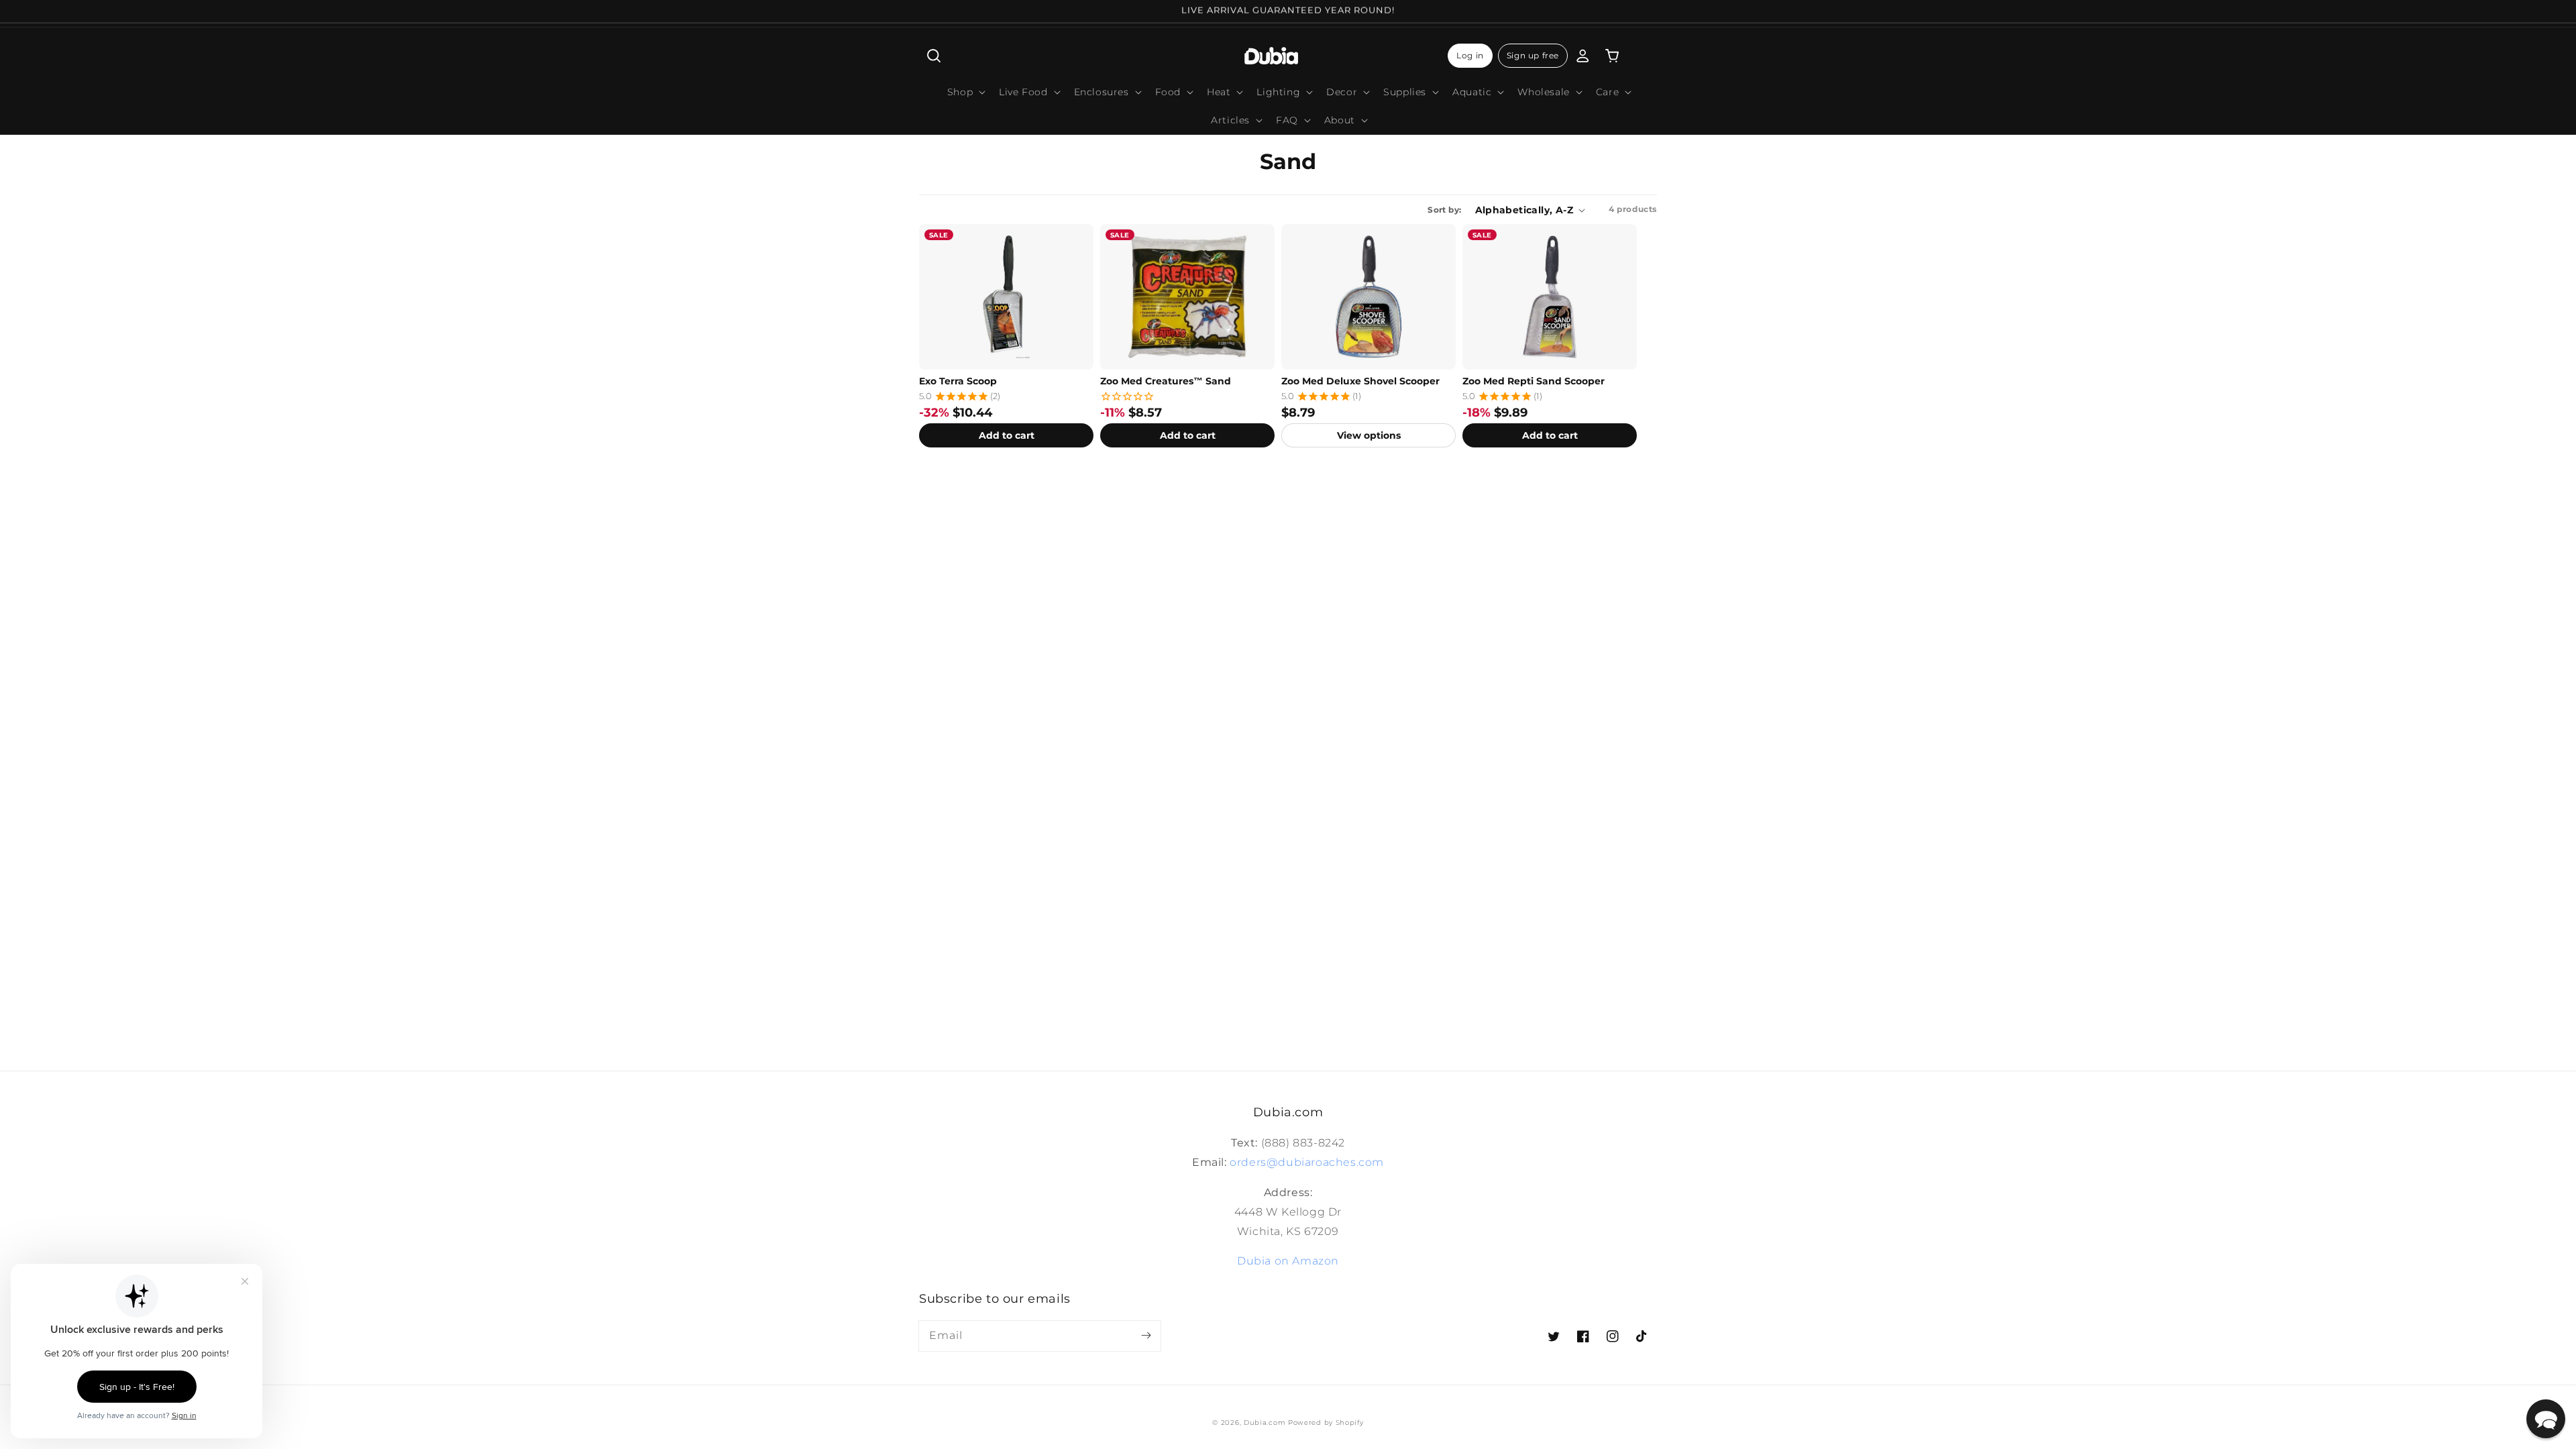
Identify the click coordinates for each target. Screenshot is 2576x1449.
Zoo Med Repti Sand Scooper (1534, 381)
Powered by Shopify (1326, 1423)
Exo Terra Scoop (958, 381)
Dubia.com (1265, 1423)
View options (1369, 435)
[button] (934, 56)
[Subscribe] (1146, 1336)
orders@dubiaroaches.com (1307, 1162)
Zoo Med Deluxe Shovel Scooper (1360, 381)
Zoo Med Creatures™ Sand (1166, 381)
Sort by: (1444, 210)
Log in (1470, 55)
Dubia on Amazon (1288, 1261)
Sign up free (1533, 55)
